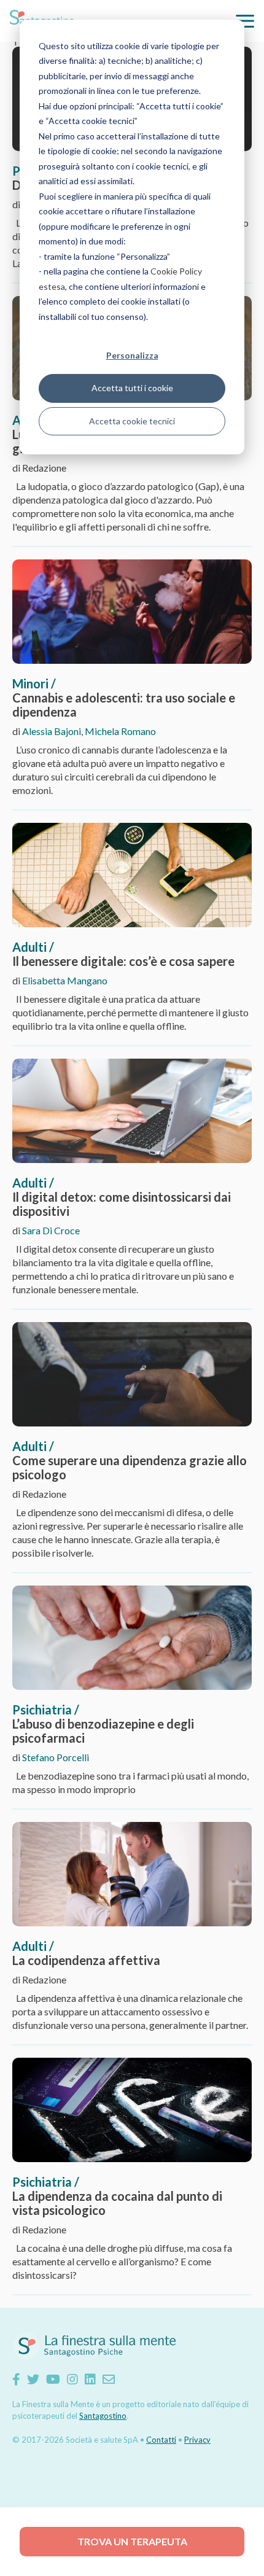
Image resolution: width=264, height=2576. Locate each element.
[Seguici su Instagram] (72, 2379)
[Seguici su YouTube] (53, 2379)
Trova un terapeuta (132, 2541)
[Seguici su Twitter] (33, 2379)
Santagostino (103, 2416)
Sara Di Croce (51, 1230)
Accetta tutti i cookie (132, 388)
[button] (245, 21)
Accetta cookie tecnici (132, 421)
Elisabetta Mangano (65, 980)
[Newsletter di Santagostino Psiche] (109, 2379)
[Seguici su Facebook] (16, 2379)
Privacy (197, 2440)
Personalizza (132, 355)
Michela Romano (120, 731)
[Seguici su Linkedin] (90, 2379)
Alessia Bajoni (52, 731)
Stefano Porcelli (56, 1757)
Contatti (161, 2440)
